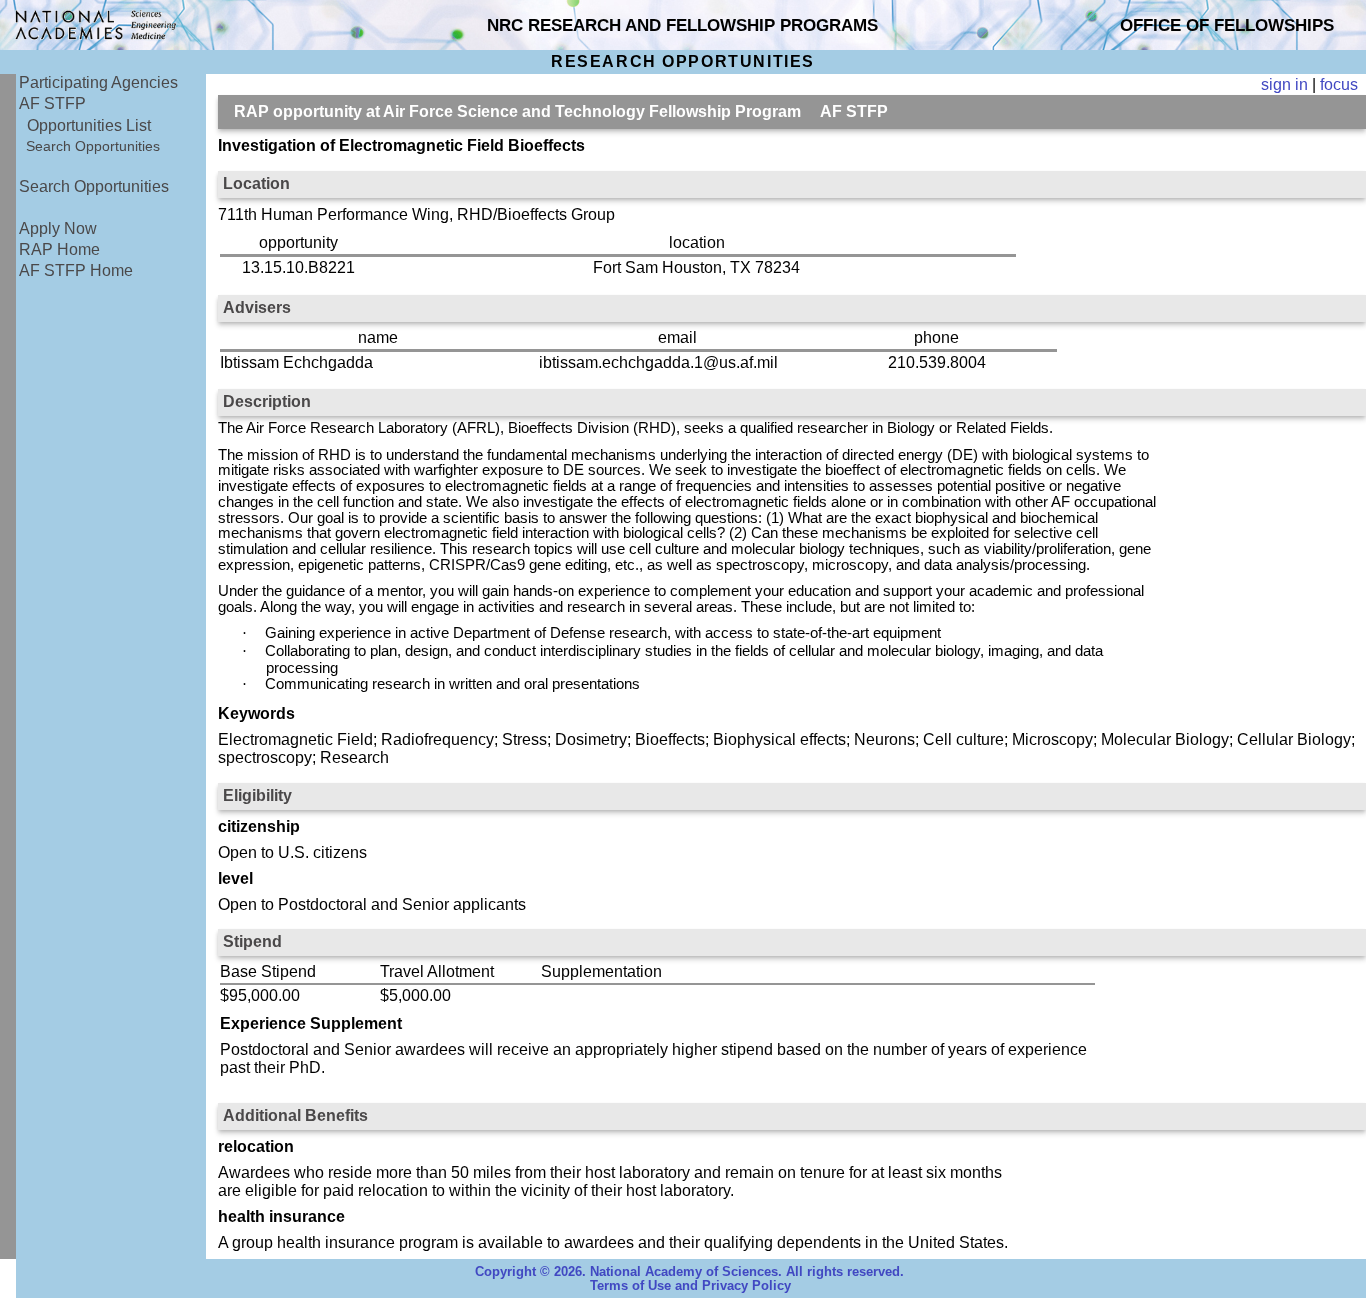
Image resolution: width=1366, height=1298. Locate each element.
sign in (1284, 84)
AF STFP (52, 103)
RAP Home (59, 249)
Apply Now (58, 228)
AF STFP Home (76, 270)
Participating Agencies (98, 82)
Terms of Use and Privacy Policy (690, 1286)
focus (1339, 84)
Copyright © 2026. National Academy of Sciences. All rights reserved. (689, 1272)
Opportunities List (89, 125)
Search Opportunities (93, 146)
